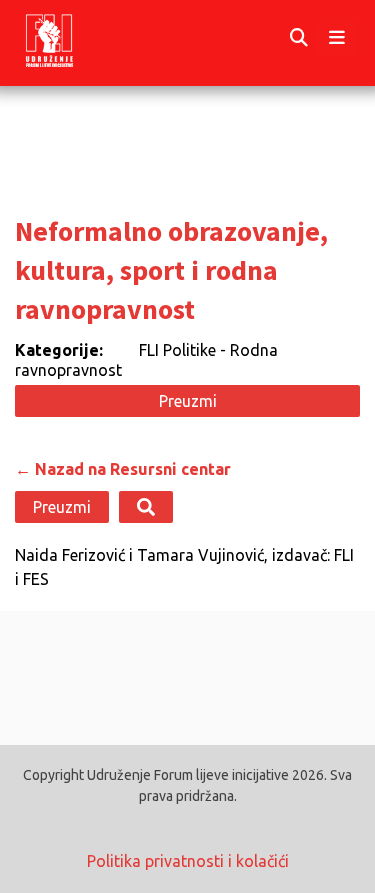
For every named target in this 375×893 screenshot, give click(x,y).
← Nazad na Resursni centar (123, 469)
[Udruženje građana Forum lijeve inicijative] (67, 38)
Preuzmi (188, 401)
